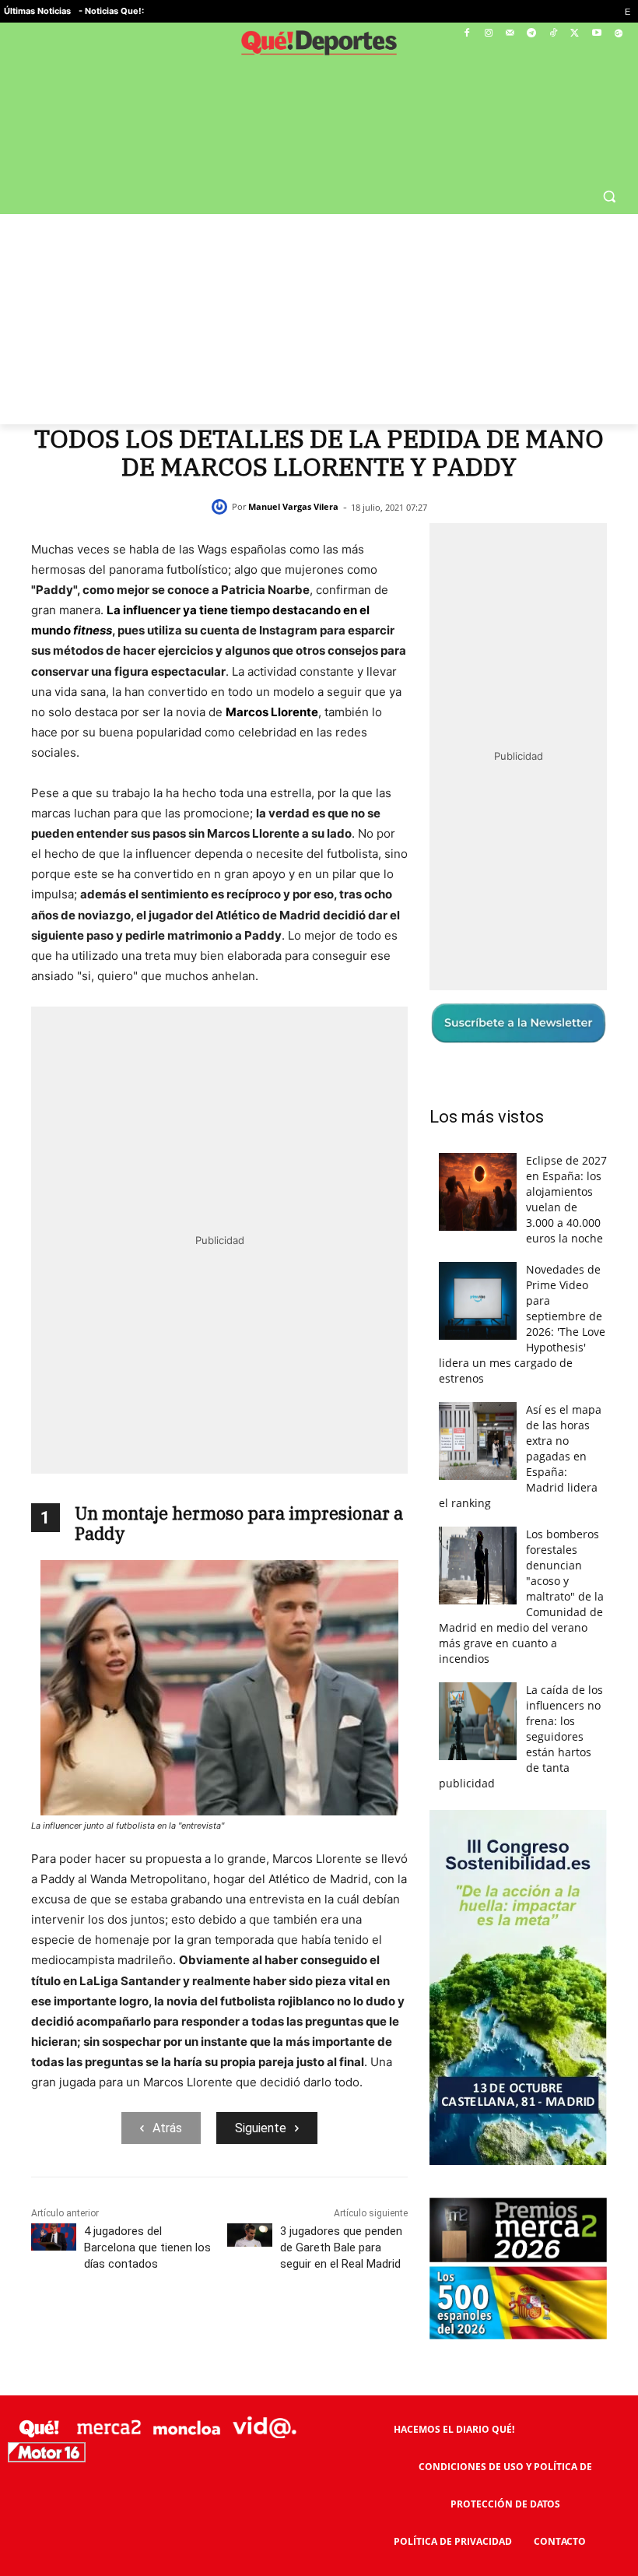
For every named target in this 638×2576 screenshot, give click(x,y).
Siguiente (261, 2128)
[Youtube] (596, 34)
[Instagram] (488, 34)
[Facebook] (467, 34)
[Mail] (510, 34)
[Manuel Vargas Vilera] (222, 507)
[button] (609, 196)
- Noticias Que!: (111, 11)
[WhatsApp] (219, 2333)
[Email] (327, 2333)
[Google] (618, 34)
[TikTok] (554, 34)
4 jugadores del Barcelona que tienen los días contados (147, 2247)
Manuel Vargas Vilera (293, 506)
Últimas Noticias (37, 11)
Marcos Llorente (272, 712)
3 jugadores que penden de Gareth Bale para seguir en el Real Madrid (341, 2247)
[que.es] (319, 46)
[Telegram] (532, 34)
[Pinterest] (184, 2333)
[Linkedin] (291, 2333)
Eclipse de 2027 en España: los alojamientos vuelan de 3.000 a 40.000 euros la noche (566, 1199)
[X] (575, 34)
